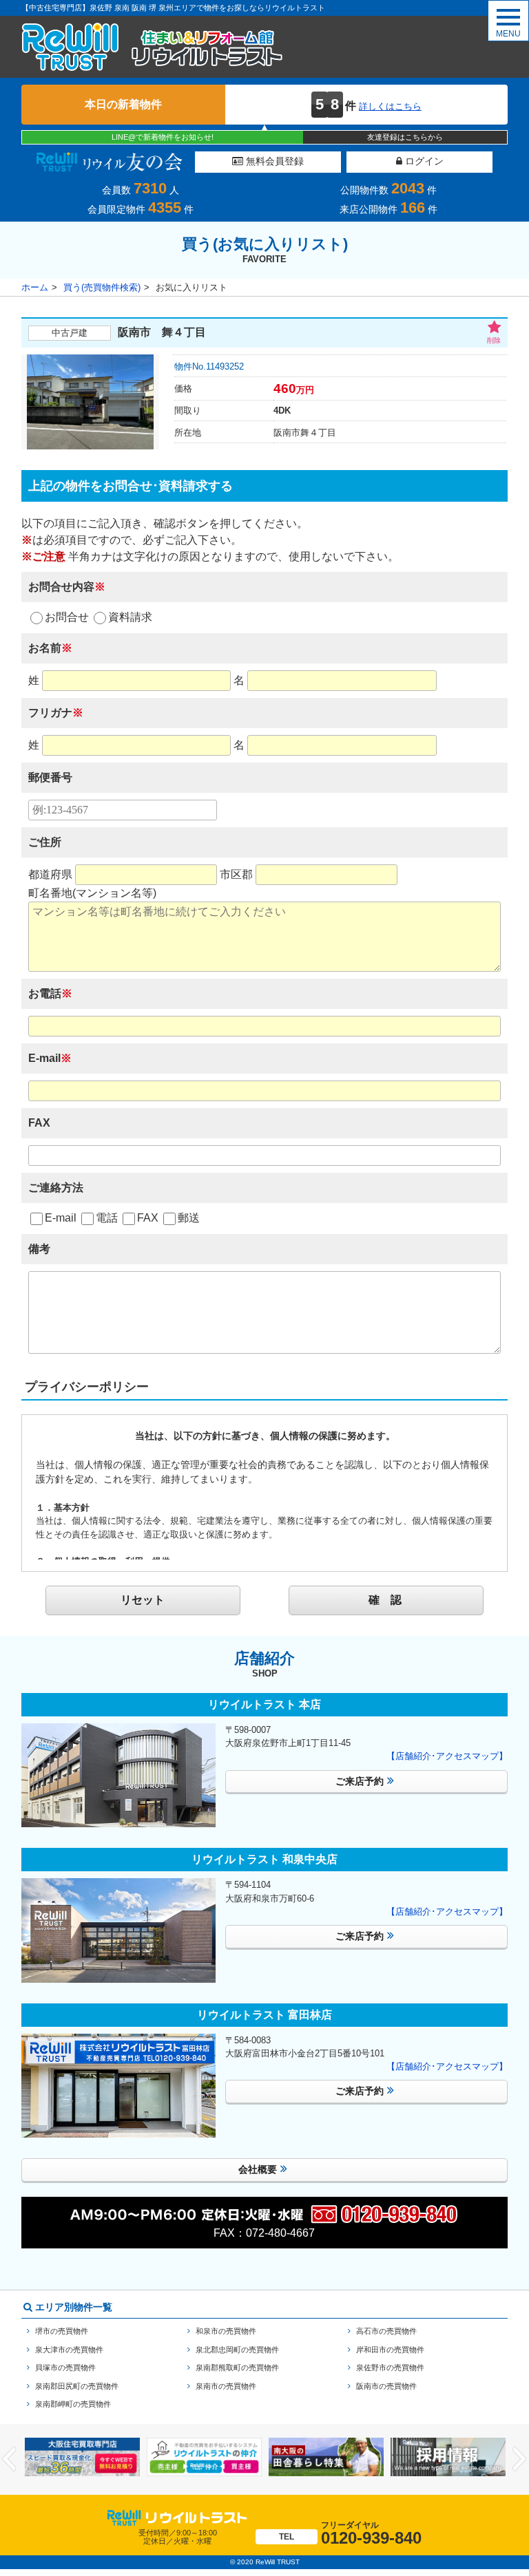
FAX (148, 1218)
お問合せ (67, 617)
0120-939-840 (350, 2534)
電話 (107, 1218)
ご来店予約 (360, 1781)
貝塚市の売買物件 (65, 2367)
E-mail (61, 1218)
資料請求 (130, 617)
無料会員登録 (273, 161)
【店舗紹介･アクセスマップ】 (447, 1756)
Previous (9, 2459)
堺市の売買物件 (62, 2331)
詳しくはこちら (390, 106)
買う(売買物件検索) (102, 287)
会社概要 (258, 2169)
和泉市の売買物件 (226, 2331)
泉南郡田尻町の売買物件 (77, 2386)
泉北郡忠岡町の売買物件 (237, 2350)
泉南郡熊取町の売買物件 (237, 2367)
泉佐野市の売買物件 (390, 2367)
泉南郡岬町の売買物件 (73, 2404)
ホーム (35, 287)
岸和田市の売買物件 (390, 2350)
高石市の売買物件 (386, 2331)
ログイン (423, 161)
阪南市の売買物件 (386, 2386)
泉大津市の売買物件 (69, 2350)
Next (520, 2459)
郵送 (189, 1218)
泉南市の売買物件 (226, 2386)
